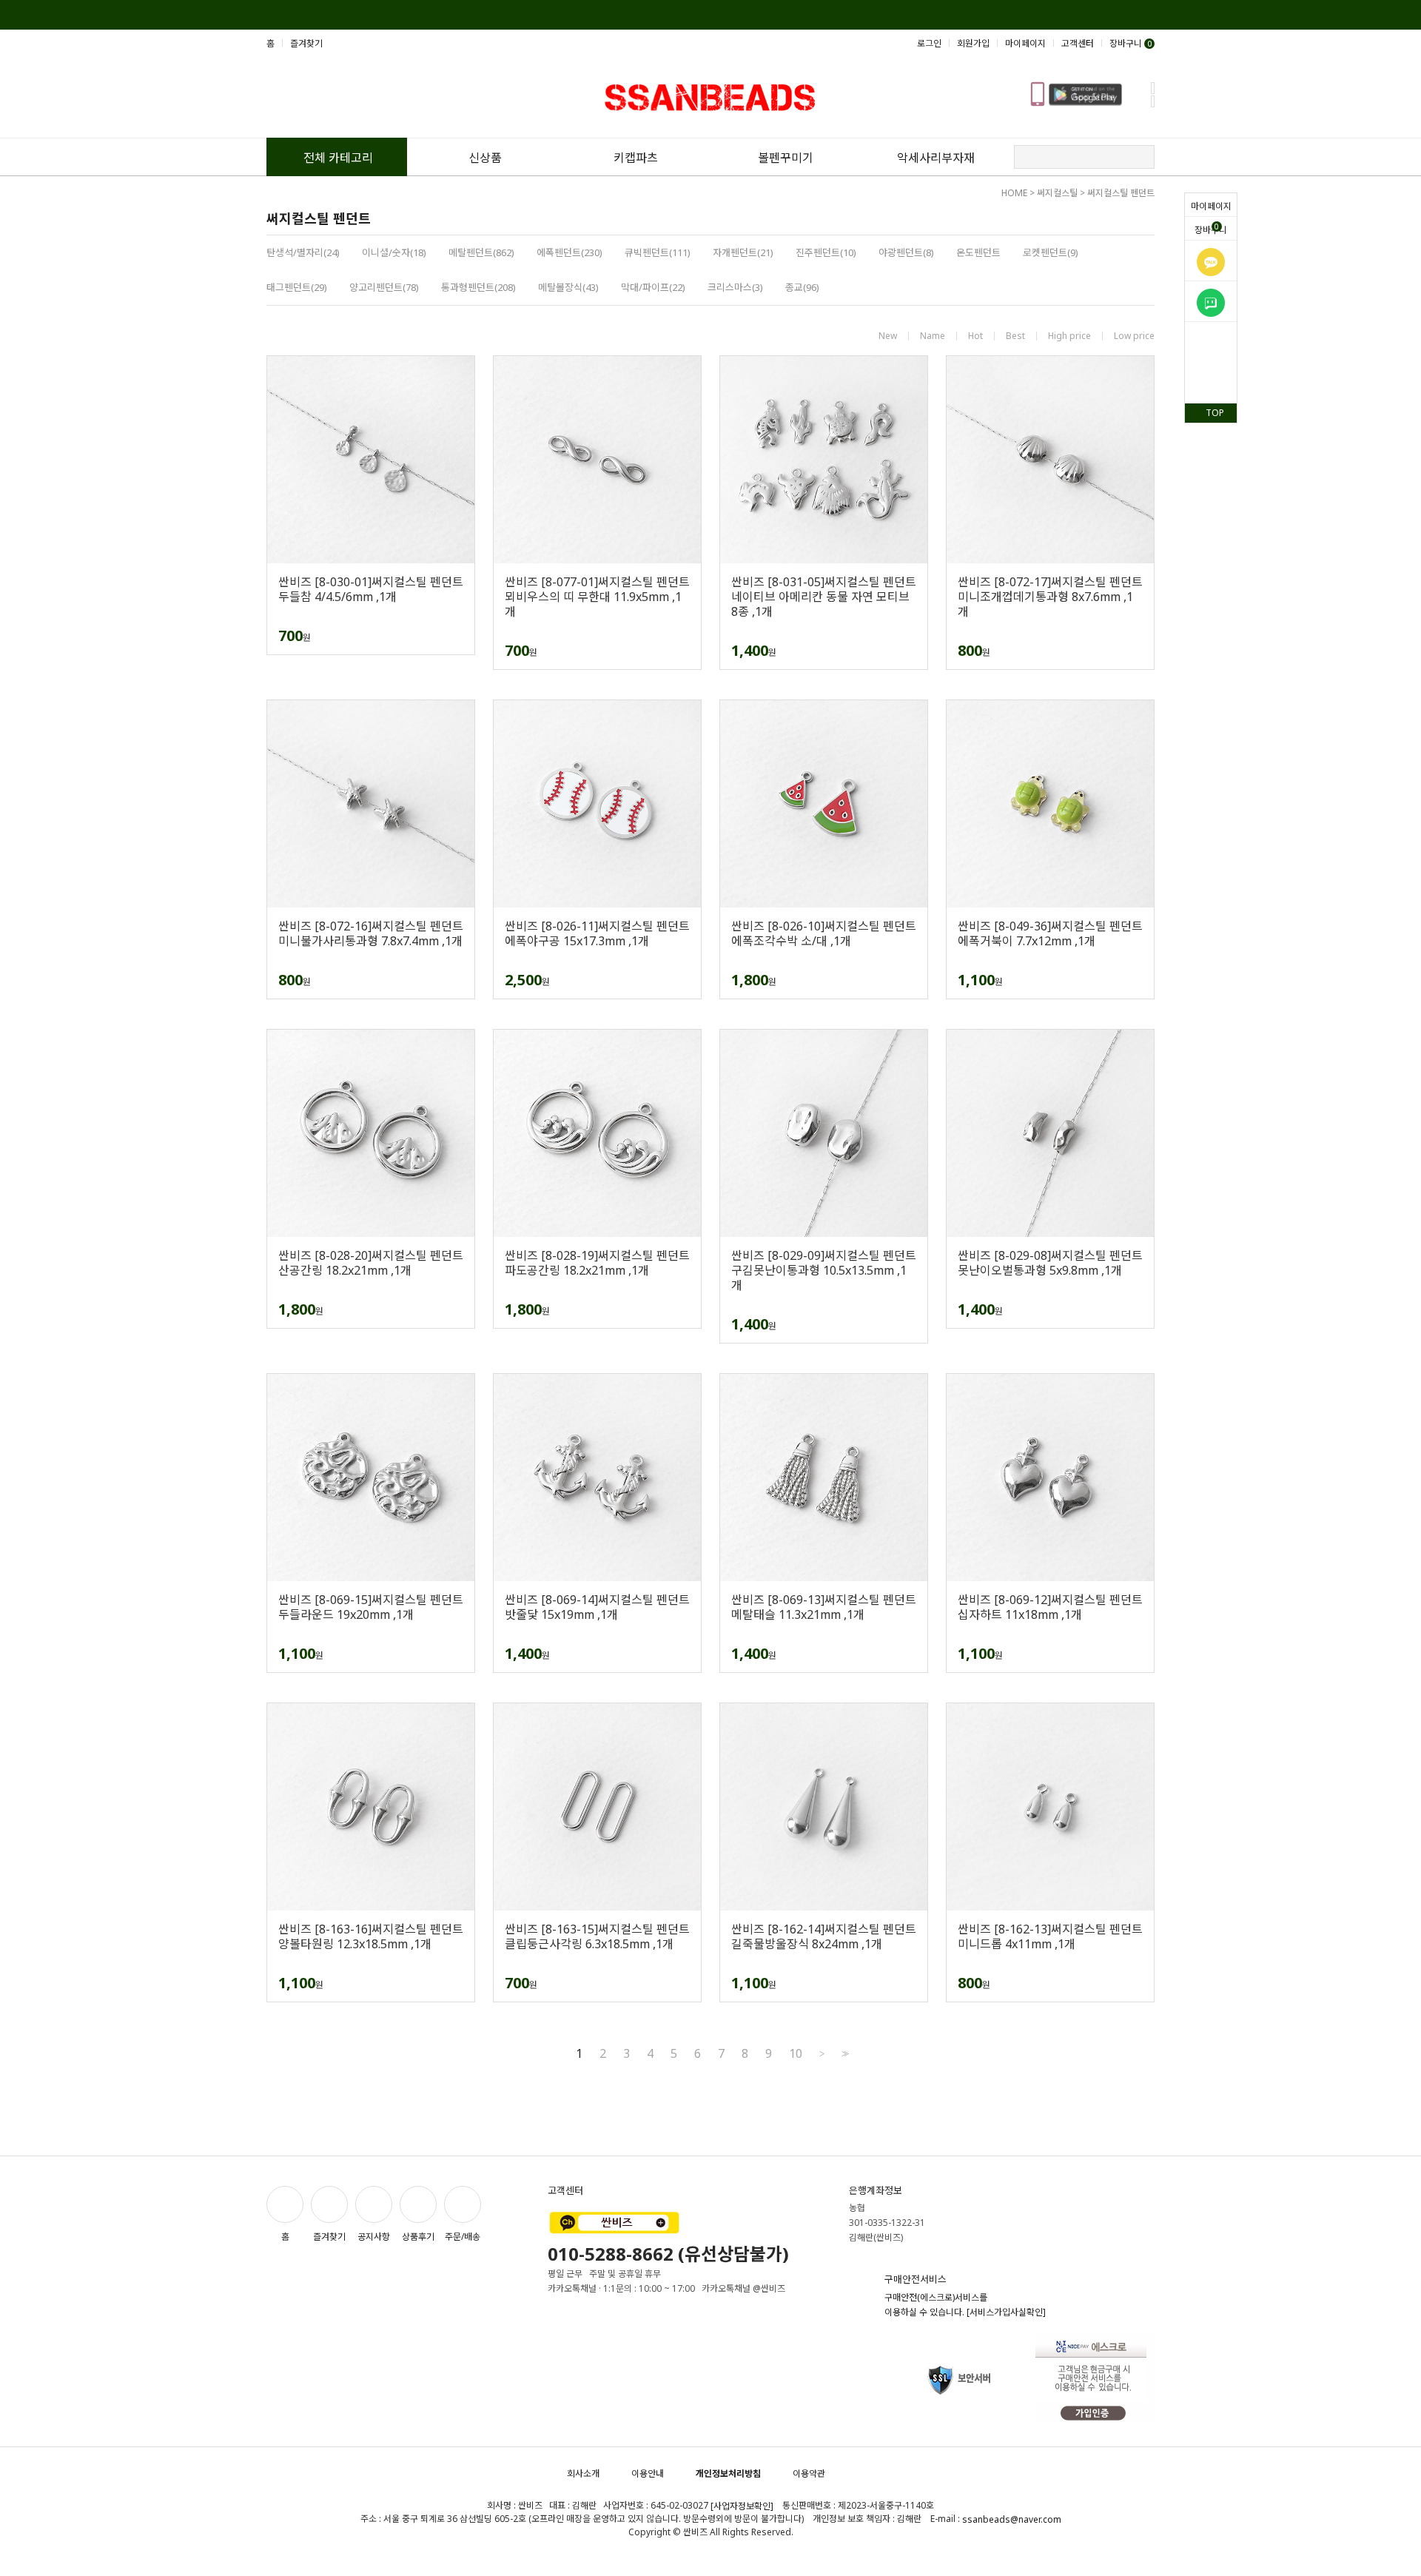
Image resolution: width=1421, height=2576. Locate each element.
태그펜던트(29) (297, 287)
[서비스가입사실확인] (1006, 2312)
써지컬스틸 (1057, 193)
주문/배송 (463, 2237)
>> (844, 2054)
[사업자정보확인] (742, 2506)
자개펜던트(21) (743, 252)
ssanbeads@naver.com (1012, 2519)
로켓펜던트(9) (1051, 252)
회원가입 (973, 43)
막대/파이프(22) (653, 287)
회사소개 (583, 2473)
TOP (1215, 413)
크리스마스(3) (735, 287)
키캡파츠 (636, 158)
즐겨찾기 (306, 43)
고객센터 (1078, 43)
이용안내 (648, 2473)
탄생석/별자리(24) (303, 252)
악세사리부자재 (936, 158)
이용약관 (809, 2473)
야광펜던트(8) (906, 252)
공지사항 (374, 2237)
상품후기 (418, 2237)
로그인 (929, 43)
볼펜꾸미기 (786, 158)
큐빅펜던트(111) (658, 252)
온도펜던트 (978, 252)
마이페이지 (1211, 206)
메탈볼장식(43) (568, 287)
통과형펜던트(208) (478, 287)
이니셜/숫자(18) (394, 252)
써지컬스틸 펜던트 (1121, 193)
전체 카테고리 (338, 158)
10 (796, 2053)
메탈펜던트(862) (481, 252)
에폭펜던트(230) (570, 252)
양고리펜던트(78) (384, 287)
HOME (1014, 193)
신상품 (485, 158)
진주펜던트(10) (826, 252)
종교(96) (802, 287)
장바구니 (1211, 229)
